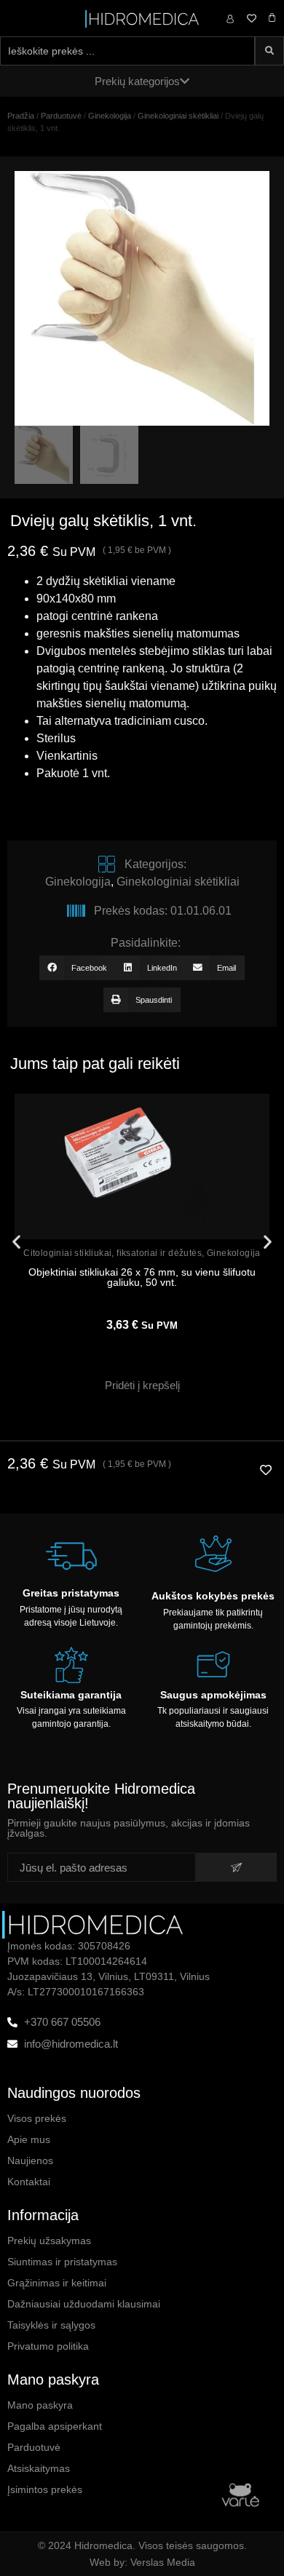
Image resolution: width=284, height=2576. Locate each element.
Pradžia (21, 116)
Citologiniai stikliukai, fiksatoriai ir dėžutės (113, 1253)
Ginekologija (110, 116)
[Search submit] (269, 51)
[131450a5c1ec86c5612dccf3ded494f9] (142, 298)
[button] (77, 968)
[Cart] (272, 18)
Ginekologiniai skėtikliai (178, 116)
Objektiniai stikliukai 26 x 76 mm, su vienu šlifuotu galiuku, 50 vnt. (142, 1277)
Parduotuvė (61, 116)
